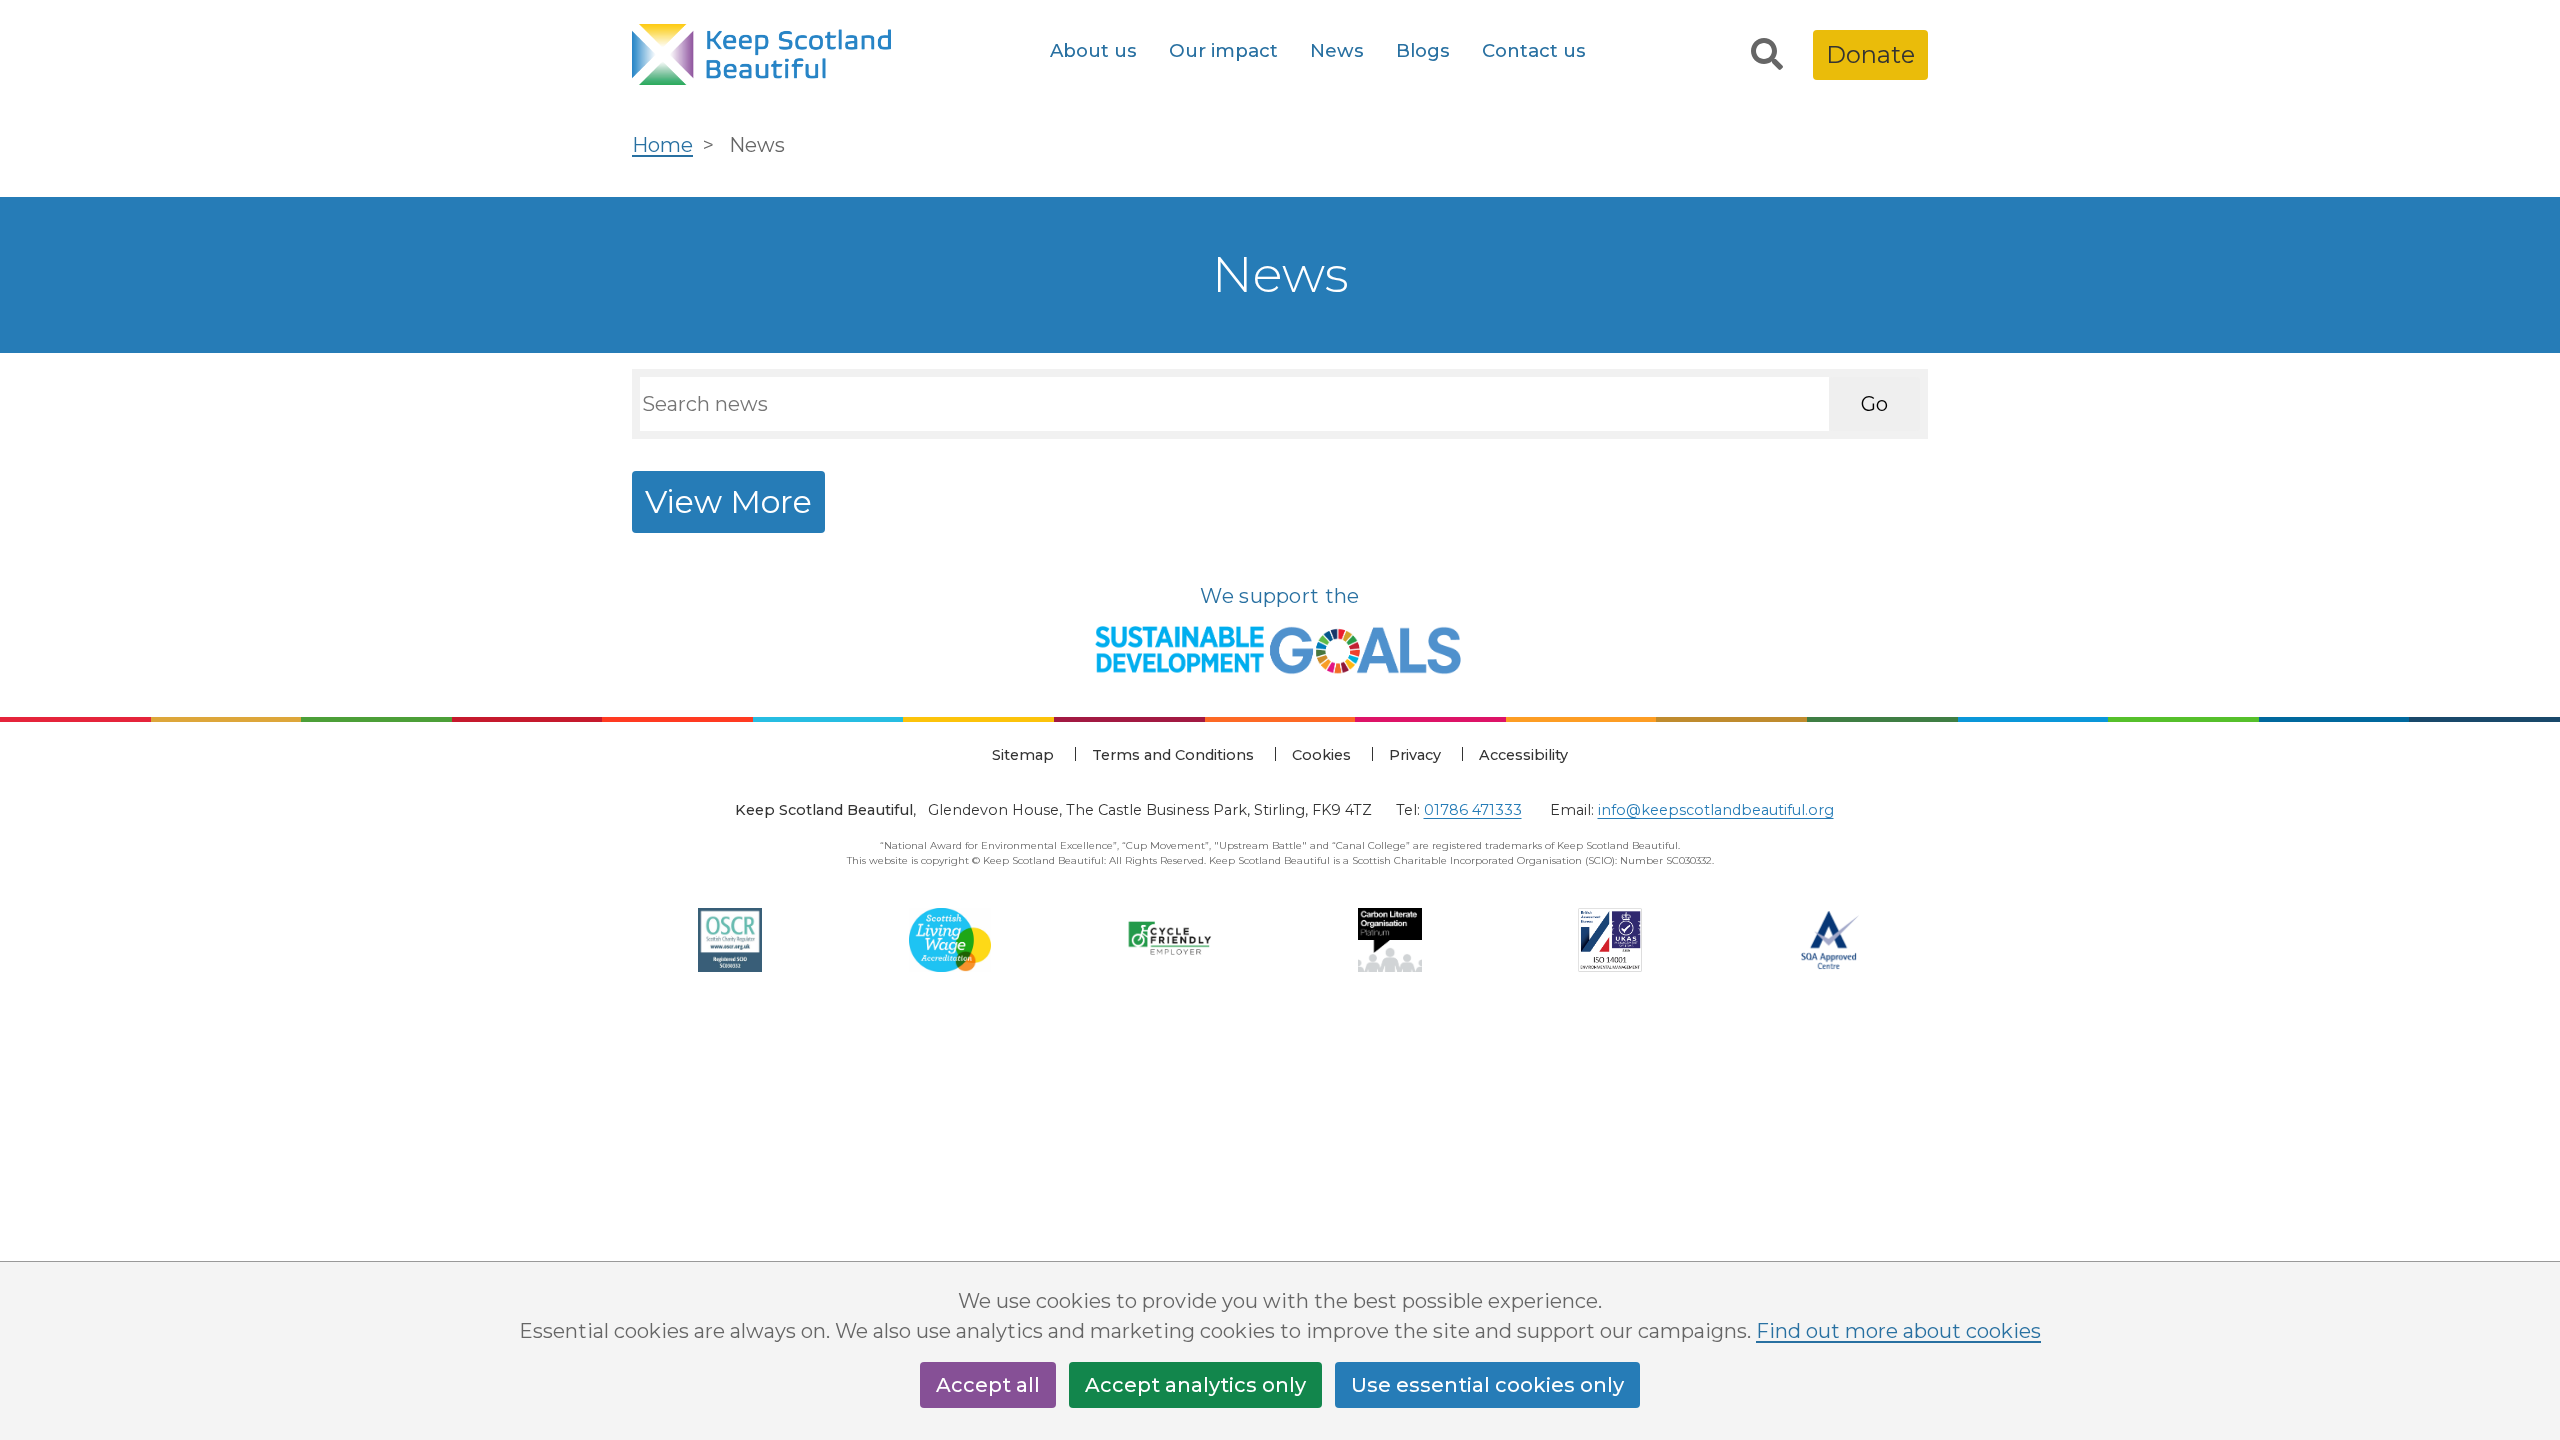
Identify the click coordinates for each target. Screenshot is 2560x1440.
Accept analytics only (1195, 1385)
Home (662, 145)
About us (1093, 50)
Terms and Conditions (1173, 755)
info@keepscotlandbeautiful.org (1716, 810)
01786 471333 (1473, 810)
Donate (1870, 54)
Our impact (1223, 50)
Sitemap (1023, 755)
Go (1874, 404)
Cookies (1321, 755)
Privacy (1415, 755)
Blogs (1423, 50)
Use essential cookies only (1487, 1385)
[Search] (1767, 55)
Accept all (988, 1385)
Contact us (1534, 50)
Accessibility (1523, 755)
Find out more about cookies (1898, 1331)
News (1337, 50)
